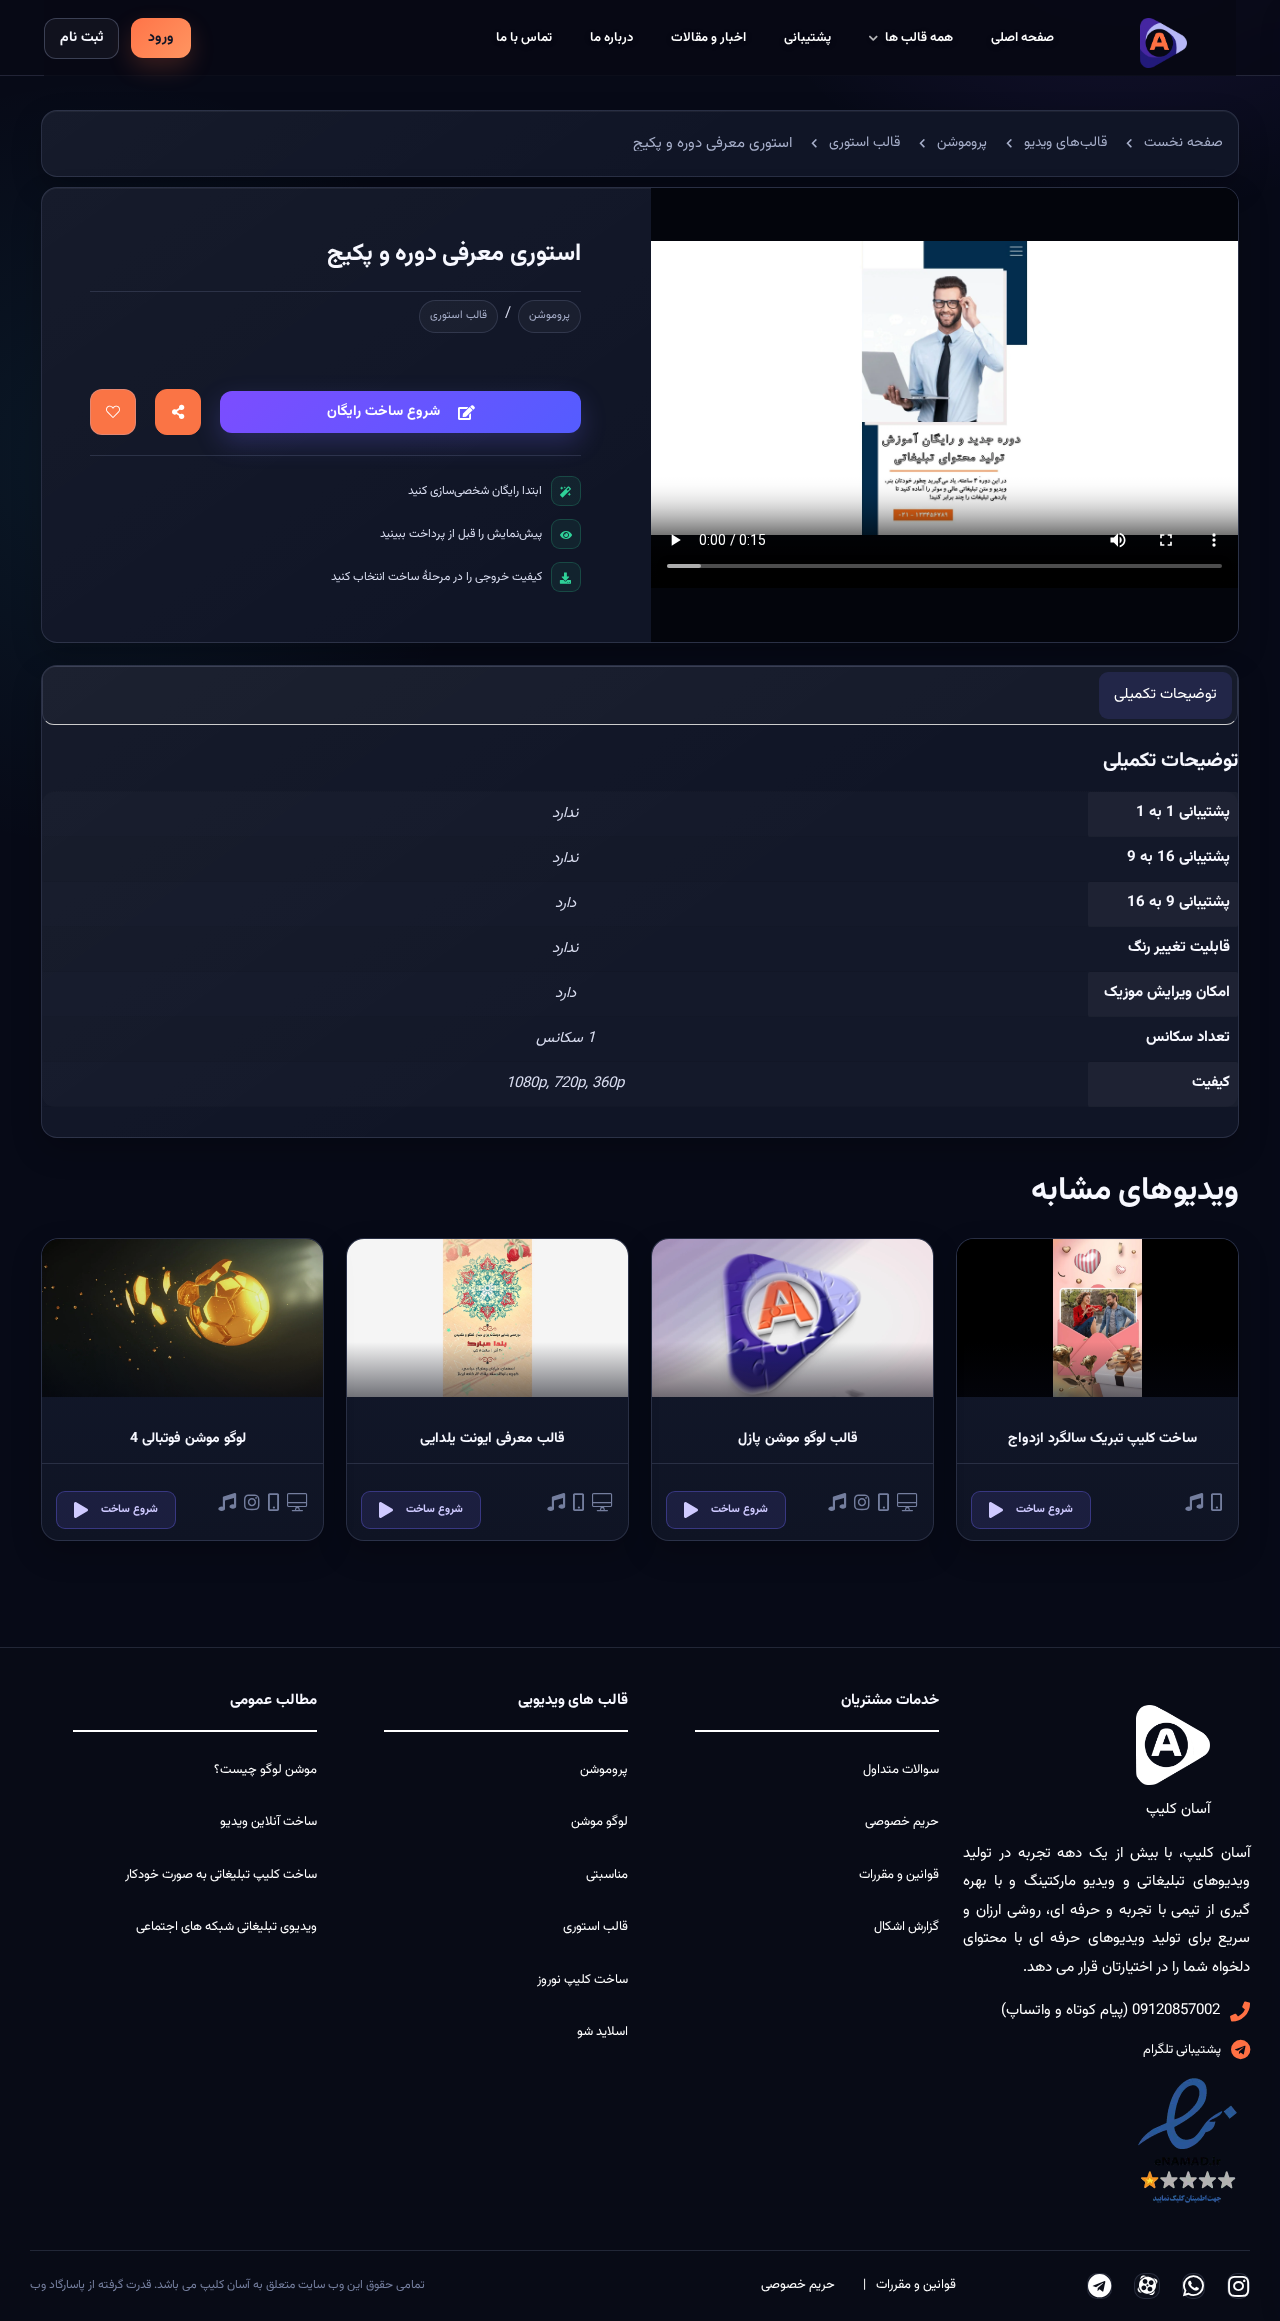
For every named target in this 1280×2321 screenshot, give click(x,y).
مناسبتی (607, 1875)
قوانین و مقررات (899, 1875)
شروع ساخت (1044, 1509)
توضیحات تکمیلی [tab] (1165, 694)
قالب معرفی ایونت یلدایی (492, 1439)
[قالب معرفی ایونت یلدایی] (487, 1318)
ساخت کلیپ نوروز (582, 1980)
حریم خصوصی (902, 1822)
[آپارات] (1147, 2286)
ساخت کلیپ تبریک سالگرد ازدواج (1102, 1439)
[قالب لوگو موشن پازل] (792, 1318)
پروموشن (549, 315)
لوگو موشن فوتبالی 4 (188, 1439)
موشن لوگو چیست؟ (265, 1770)
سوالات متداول (901, 1770)
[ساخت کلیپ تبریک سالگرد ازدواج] (1097, 1318)
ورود (161, 38)
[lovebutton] (113, 412)
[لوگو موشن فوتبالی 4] (182, 1318)
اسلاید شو (602, 2032)
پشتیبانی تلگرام (1182, 2050)
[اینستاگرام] (1238, 2286)
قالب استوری (458, 315)
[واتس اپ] (1193, 2286)
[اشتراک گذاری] (178, 412)
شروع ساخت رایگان (383, 412)
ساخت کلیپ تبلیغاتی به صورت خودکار (221, 1875)
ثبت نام (81, 38)
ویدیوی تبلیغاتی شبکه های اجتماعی (226, 1927)
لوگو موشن (599, 1822)
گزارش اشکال (906, 1927)
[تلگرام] (1099, 2286)
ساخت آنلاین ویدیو (268, 1822)
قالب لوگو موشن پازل (798, 1439)
